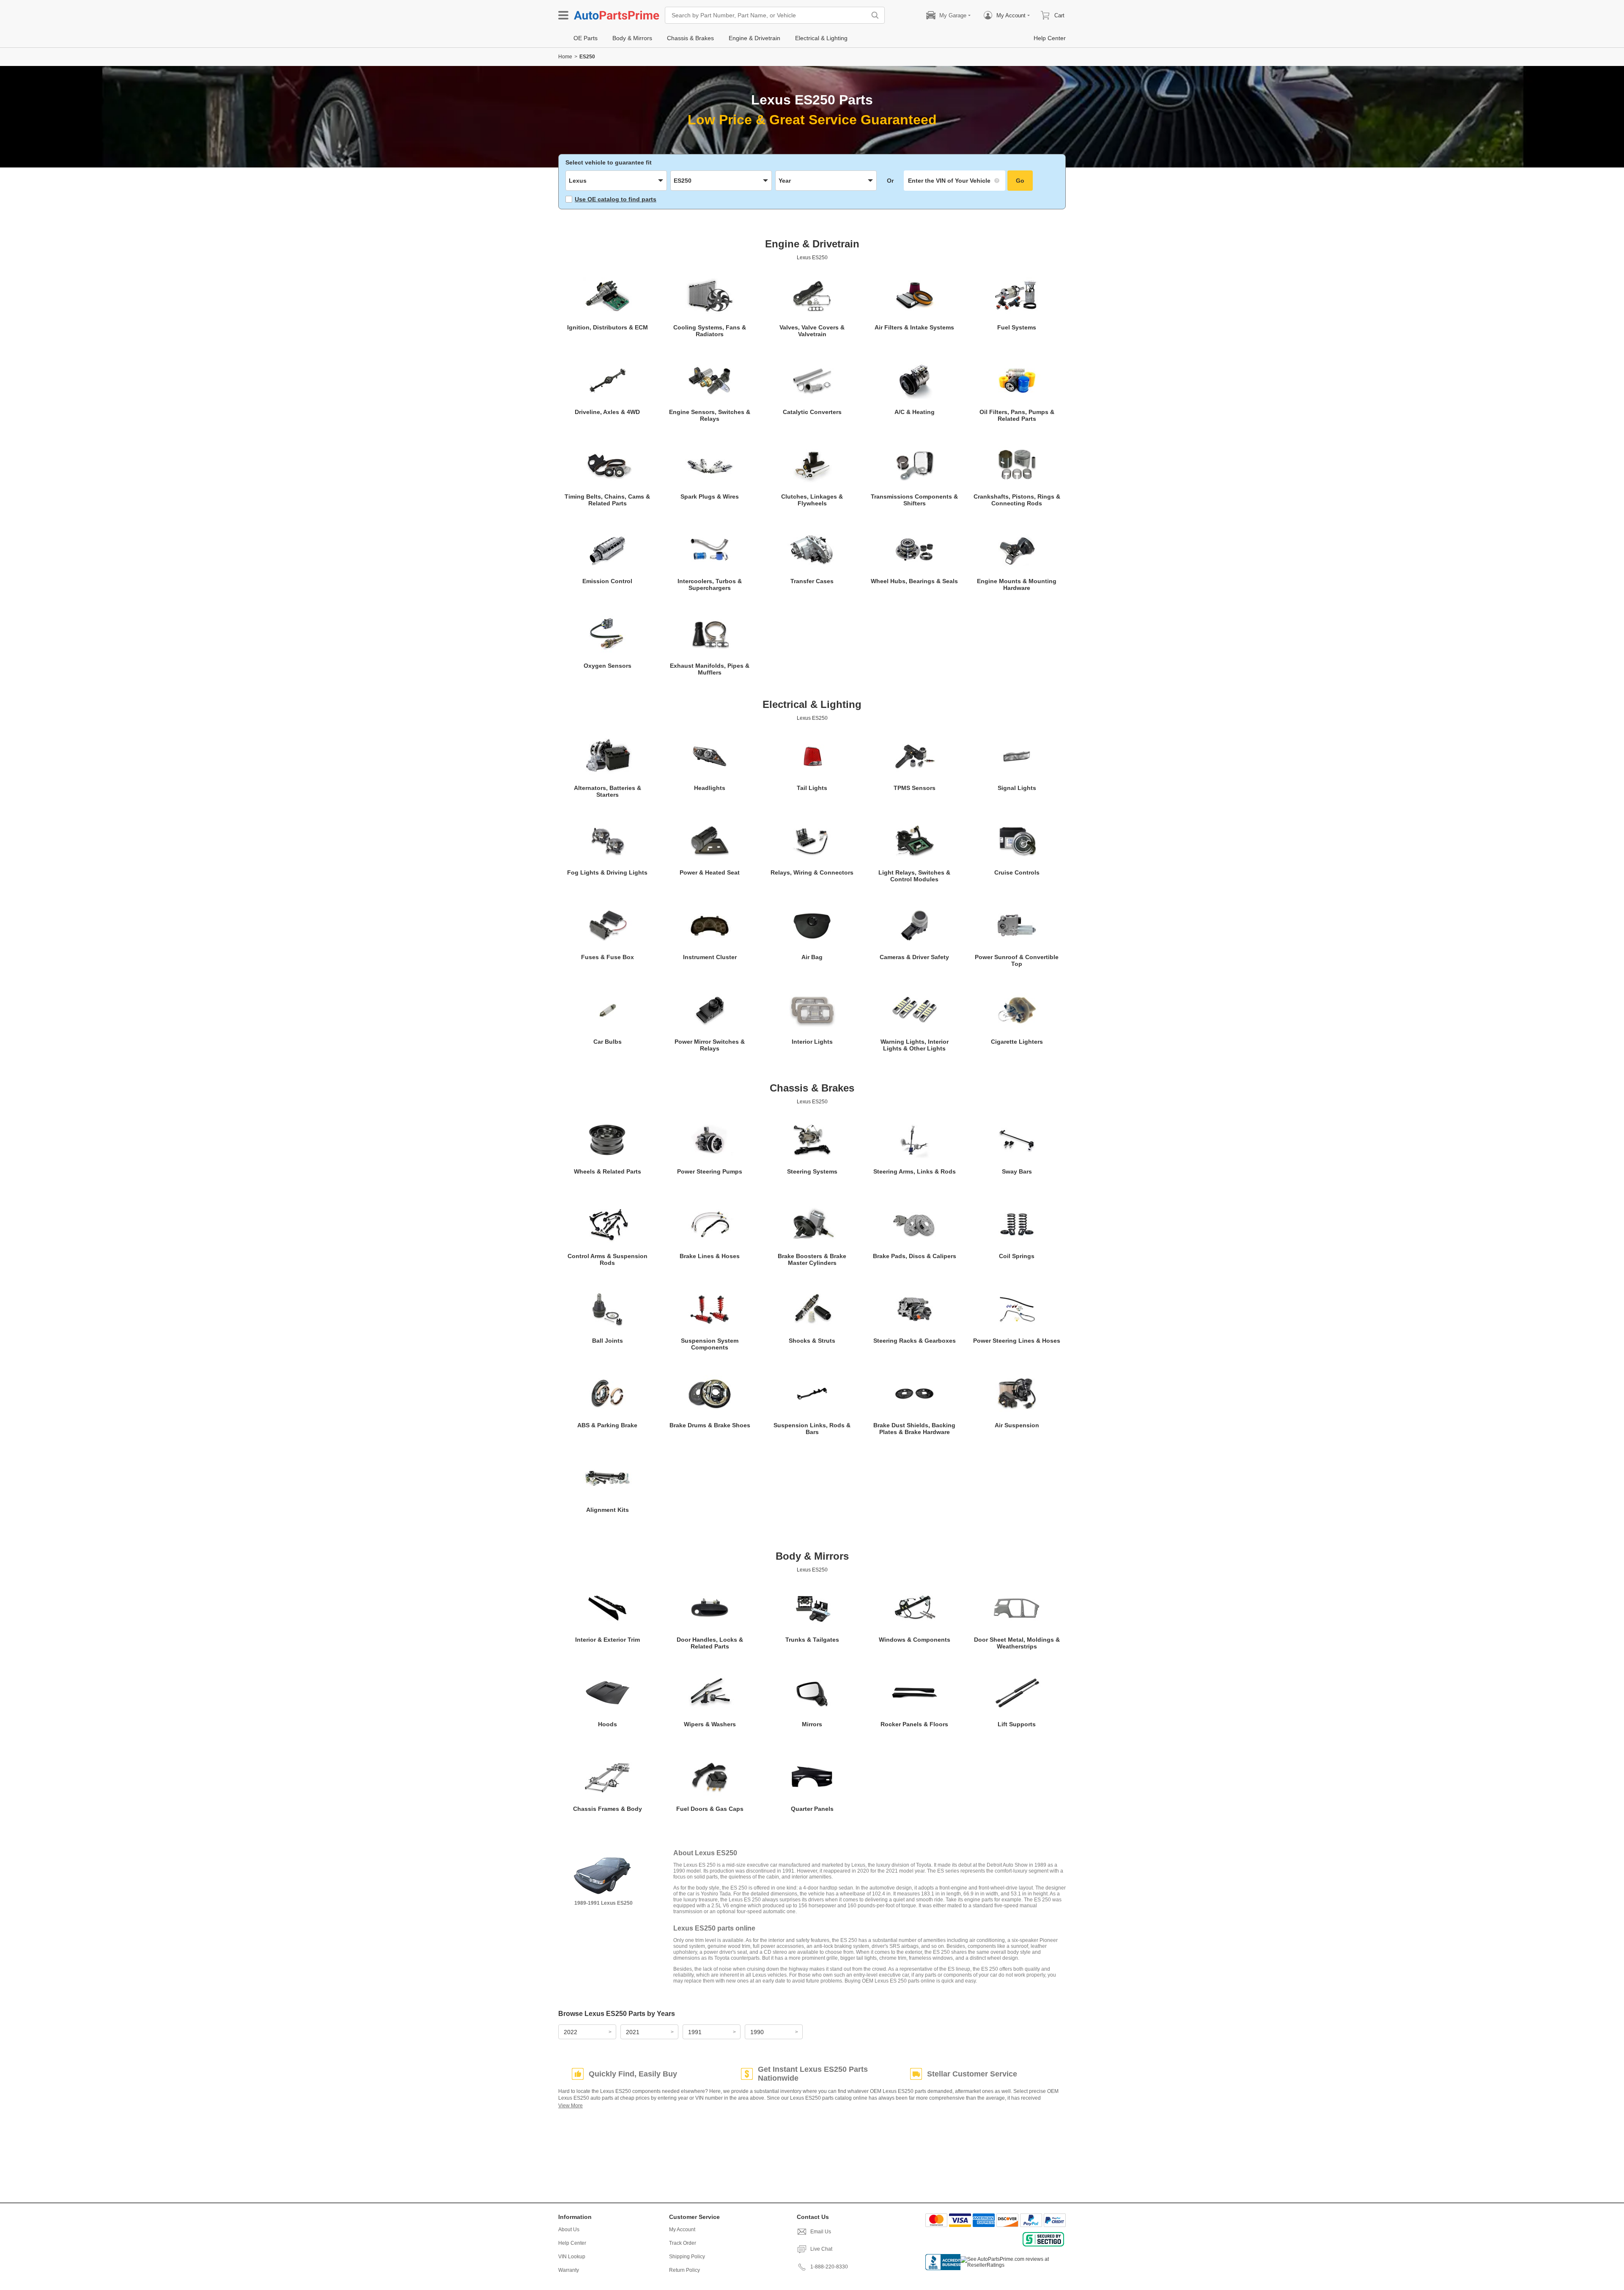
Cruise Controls (1017, 872)
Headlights (710, 788)
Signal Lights (1017, 788)
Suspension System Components (710, 1344)
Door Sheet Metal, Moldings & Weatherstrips (1017, 1643)
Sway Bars (1017, 1171)
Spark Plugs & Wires (710, 496)
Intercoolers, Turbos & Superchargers (710, 584)
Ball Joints (608, 1341)
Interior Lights (812, 1042)
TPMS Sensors (915, 788)
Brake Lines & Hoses (710, 1256)
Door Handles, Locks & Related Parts (710, 1643)
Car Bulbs (608, 1042)
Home (565, 57)
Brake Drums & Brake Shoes (710, 1425)
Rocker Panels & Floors (914, 1724)
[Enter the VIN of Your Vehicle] (955, 181)
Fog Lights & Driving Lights (607, 872)
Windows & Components (915, 1640)
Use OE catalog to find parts (616, 199)
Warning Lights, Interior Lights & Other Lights (915, 1045)
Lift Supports (1017, 1724)
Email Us (821, 2232)
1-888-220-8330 (829, 2267)
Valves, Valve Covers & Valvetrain (812, 331)
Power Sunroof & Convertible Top (1017, 960)
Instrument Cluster (710, 957)
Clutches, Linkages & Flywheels (812, 500)
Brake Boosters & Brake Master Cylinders (812, 1259)
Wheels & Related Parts (608, 1171)
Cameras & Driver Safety (914, 957)
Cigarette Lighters (1017, 1042)
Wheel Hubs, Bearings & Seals (914, 581)
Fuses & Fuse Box (608, 957)
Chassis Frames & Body (608, 1809)
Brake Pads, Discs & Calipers (915, 1256)
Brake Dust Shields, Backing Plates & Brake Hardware (914, 1429)
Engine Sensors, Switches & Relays (710, 415)
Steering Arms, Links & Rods (915, 1171)
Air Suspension (1017, 1425)
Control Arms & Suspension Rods (608, 1259)
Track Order (683, 2243)
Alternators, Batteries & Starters (608, 791)
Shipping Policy (687, 2257)
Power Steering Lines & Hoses (1017, 1341)
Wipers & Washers (710, 1724)
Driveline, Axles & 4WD (607, 412)
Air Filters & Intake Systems (914, 327)
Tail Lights (812, 788)
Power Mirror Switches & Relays (710, 1045)
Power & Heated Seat (710, 872)
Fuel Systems (1017, 327)
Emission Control (607, 581)
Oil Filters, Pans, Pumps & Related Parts (1017, 415)
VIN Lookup (572, 2257)
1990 (757, 2032)
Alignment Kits (608, 1510)
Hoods (608, 1724)
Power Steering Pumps (710, 1171)
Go (1020, 181)
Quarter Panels (812, 1809)
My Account (682, 2230)
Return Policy (684, 2270)
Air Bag (812, 957)
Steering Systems (812, 1171)
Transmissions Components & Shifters (914, 500)
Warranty (569, 2270)
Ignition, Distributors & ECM (608, 327)
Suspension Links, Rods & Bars (812, 1429)
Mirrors (812, 1724)
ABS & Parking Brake (607, 1425)
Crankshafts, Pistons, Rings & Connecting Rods (1017, 500)
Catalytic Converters (812, 412)
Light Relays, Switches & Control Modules (914, 876)
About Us (569, 2230)
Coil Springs (1017, 1256)
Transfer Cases (812, 581)
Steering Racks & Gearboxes (915, 1341)
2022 (571, 2032)
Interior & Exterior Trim (608, 1640)
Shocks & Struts (812, 1341)
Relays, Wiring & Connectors (812, 872)
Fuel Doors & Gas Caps (710, 1809)
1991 (695, 2032)
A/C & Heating (915, 412)
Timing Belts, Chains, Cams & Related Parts (607, 500)
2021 (633, 2032)
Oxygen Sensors (608, 666)
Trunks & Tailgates (812, 1640)
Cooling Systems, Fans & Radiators (710, 331)
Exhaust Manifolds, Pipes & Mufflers (710, 669)
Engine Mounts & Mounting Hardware (1017, 584)
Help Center (572, 2243)
